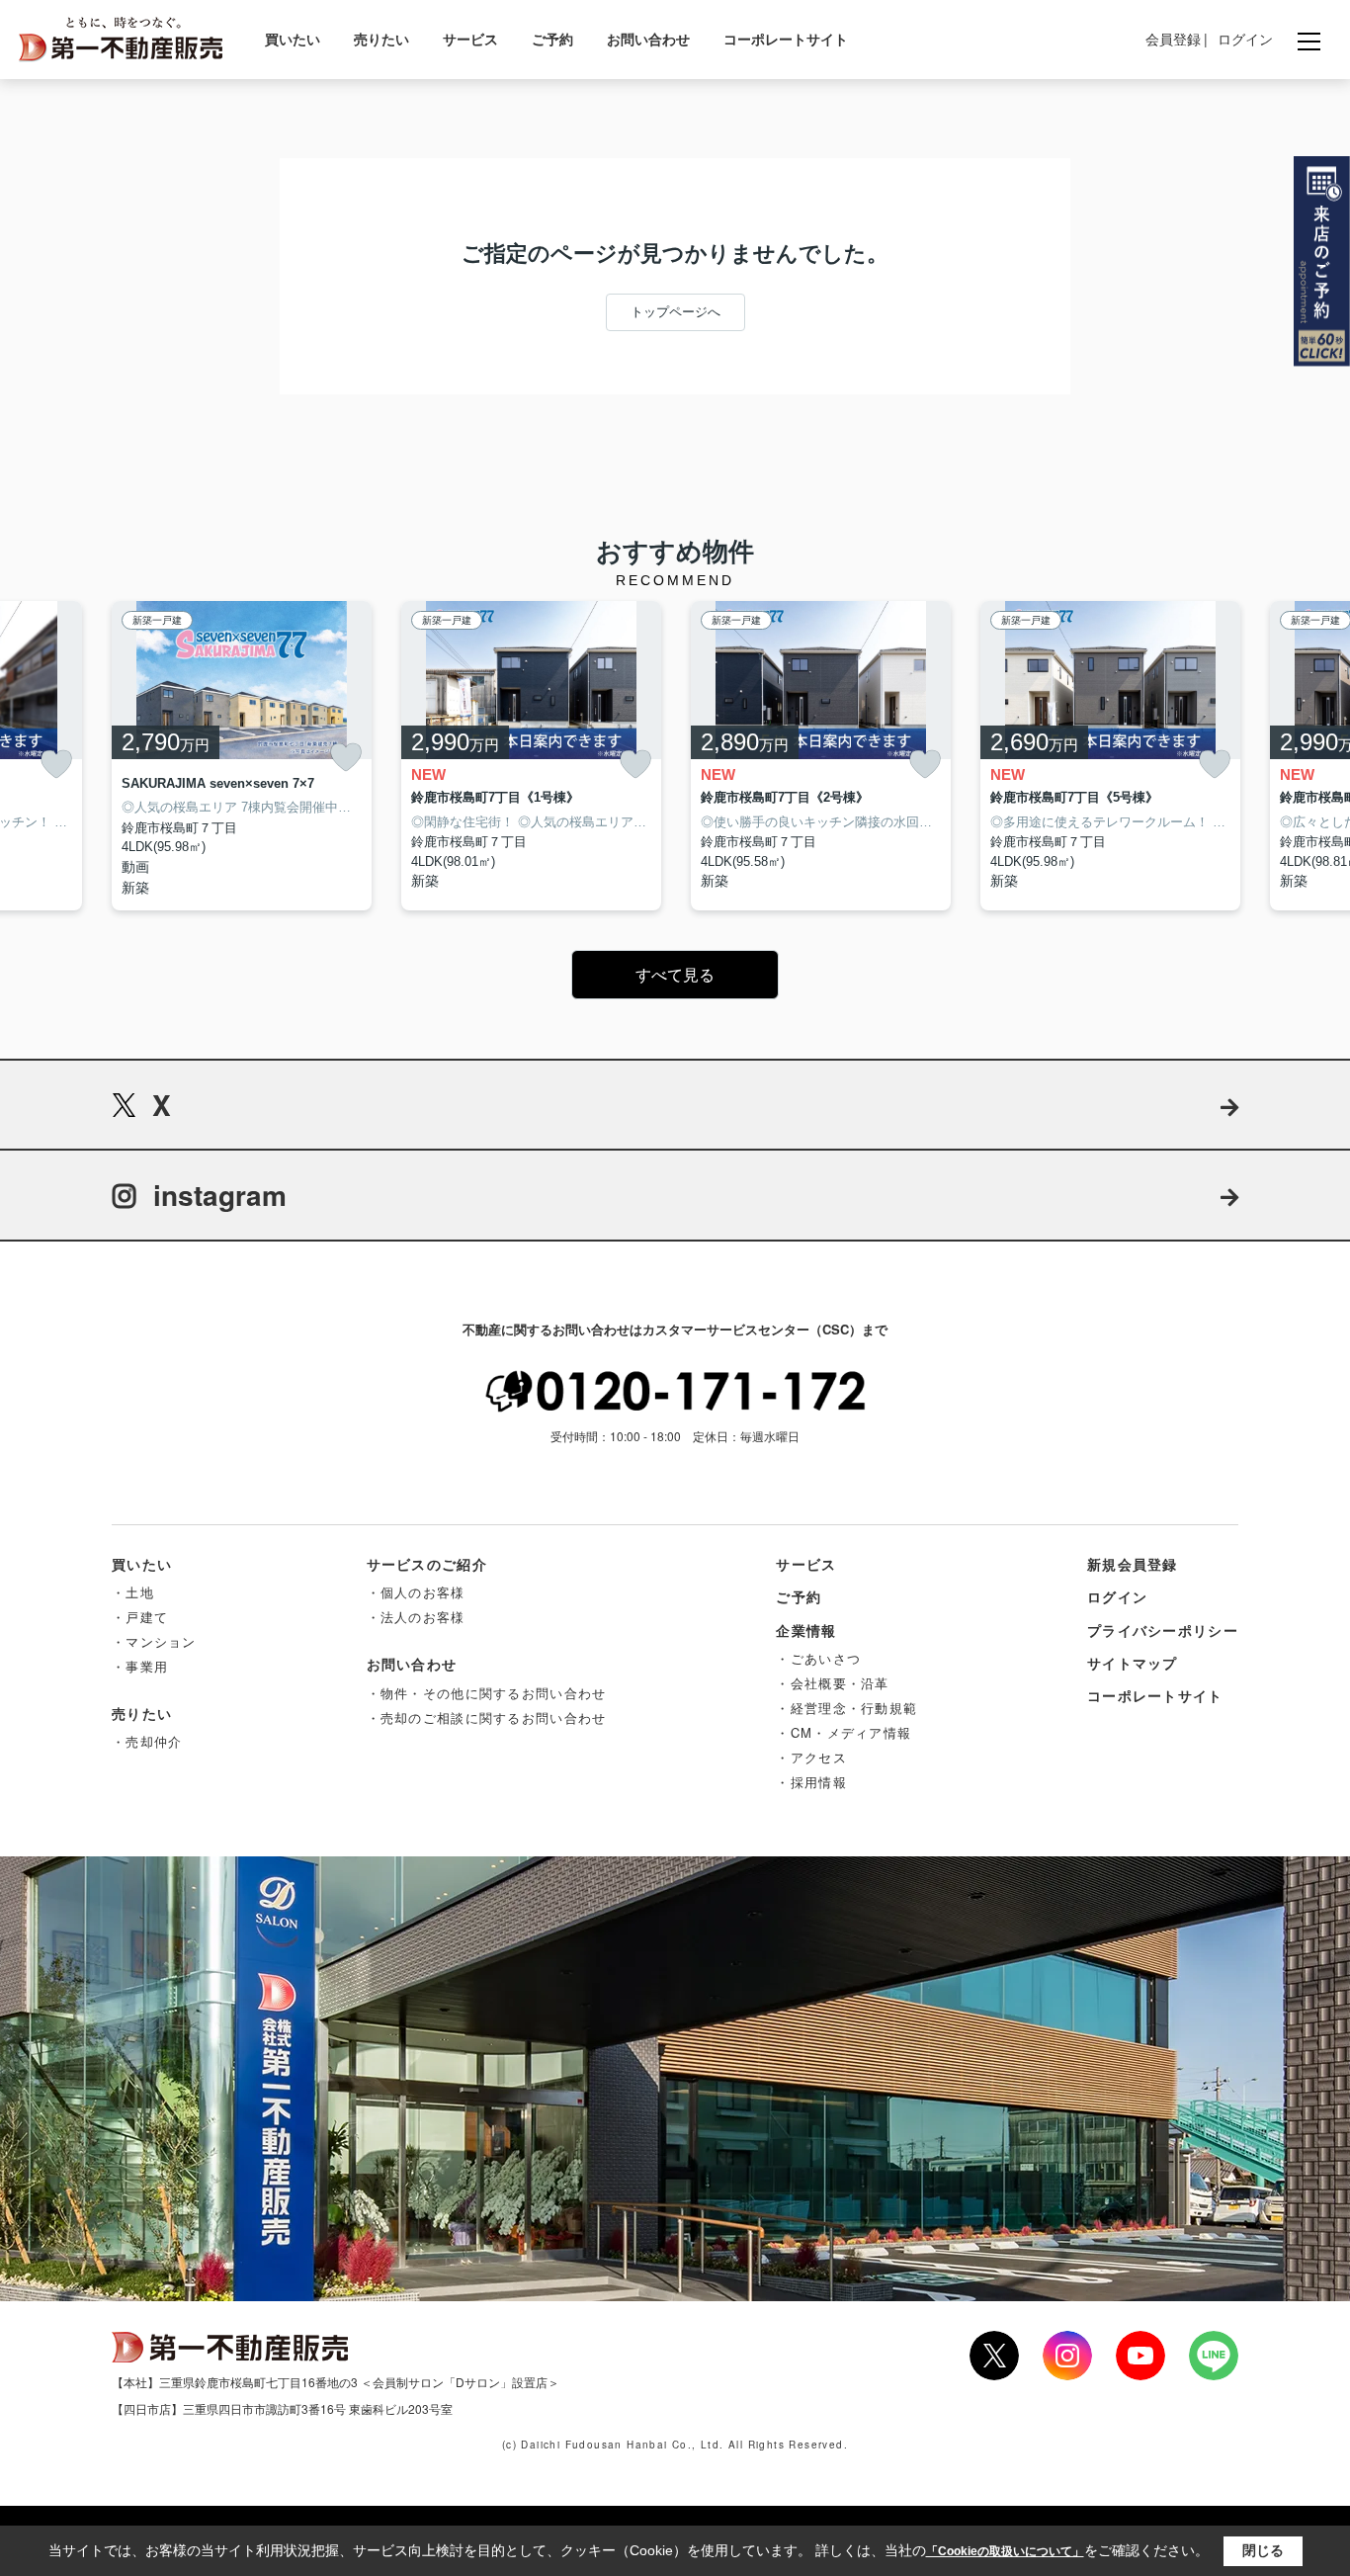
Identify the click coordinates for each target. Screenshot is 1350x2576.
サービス (470, 39)
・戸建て (140, 1617)
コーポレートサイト (786, 39)
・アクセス (811, 1757)
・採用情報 (811, 1782)
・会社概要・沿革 (832, 1683)
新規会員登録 (1133, 1564)
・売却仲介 (147, 1741)
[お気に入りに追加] (56, 765)
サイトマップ (1133, 1663)
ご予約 (552, 39)
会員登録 (1173, 39)
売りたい (381, 39)
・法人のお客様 (416, 1617)
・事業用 (140, 1666)
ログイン (1245, 39)
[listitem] (242, 756)
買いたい (293, 39)
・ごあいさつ (818, 1658)
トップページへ (675, 312)
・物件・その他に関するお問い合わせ (487, 1693)
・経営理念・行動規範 (846, 1708)
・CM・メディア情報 (844, 1732)
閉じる (1263, 2550)
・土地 (133, 1592)
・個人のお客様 (416, 1592)
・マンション (154, 1641)
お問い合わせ (648, 39)
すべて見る (675, 975)
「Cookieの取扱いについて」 (1005, 2551)
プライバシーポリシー (1163, 1630)
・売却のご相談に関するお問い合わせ (487, 1717)
